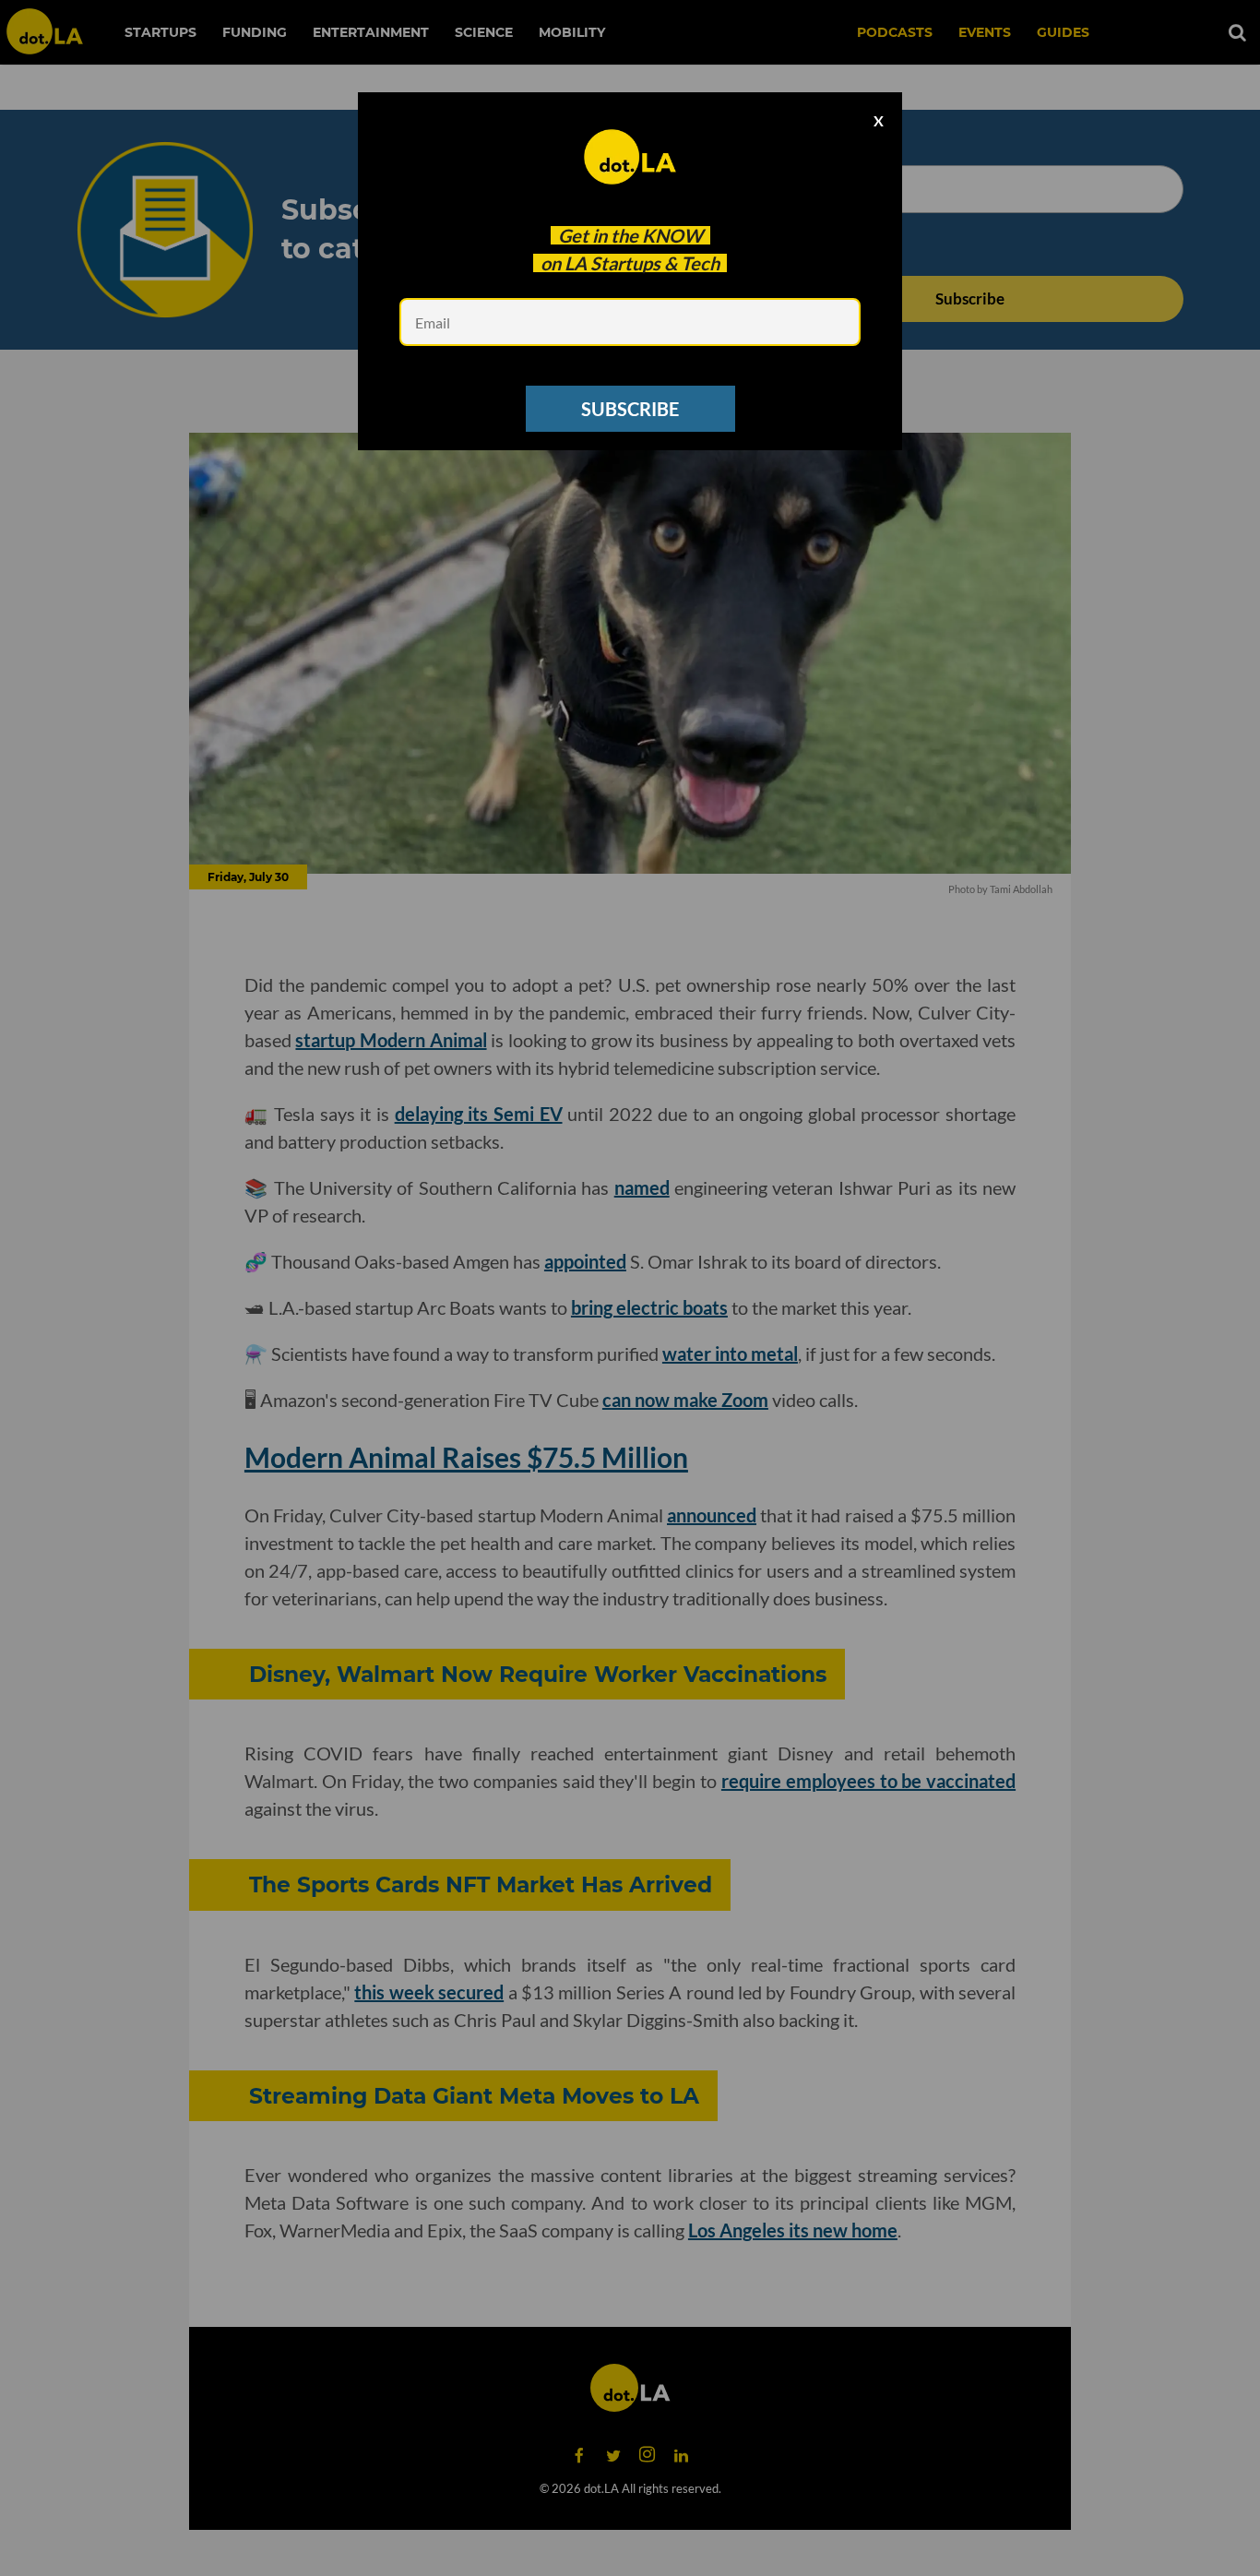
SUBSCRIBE (630, 409)
